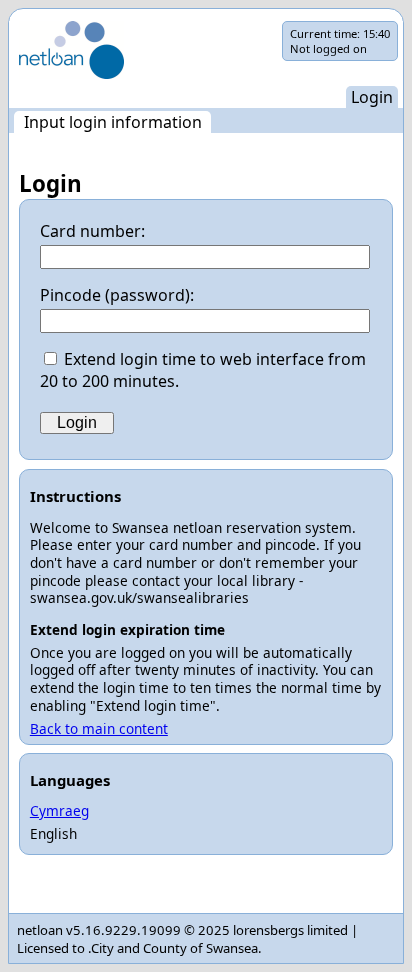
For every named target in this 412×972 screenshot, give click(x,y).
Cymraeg (59, 810)
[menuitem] (112, 122)
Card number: (92, 231)
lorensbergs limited (290, 930)
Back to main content (99, 728)
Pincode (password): (117, 295)
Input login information (113, 122)
